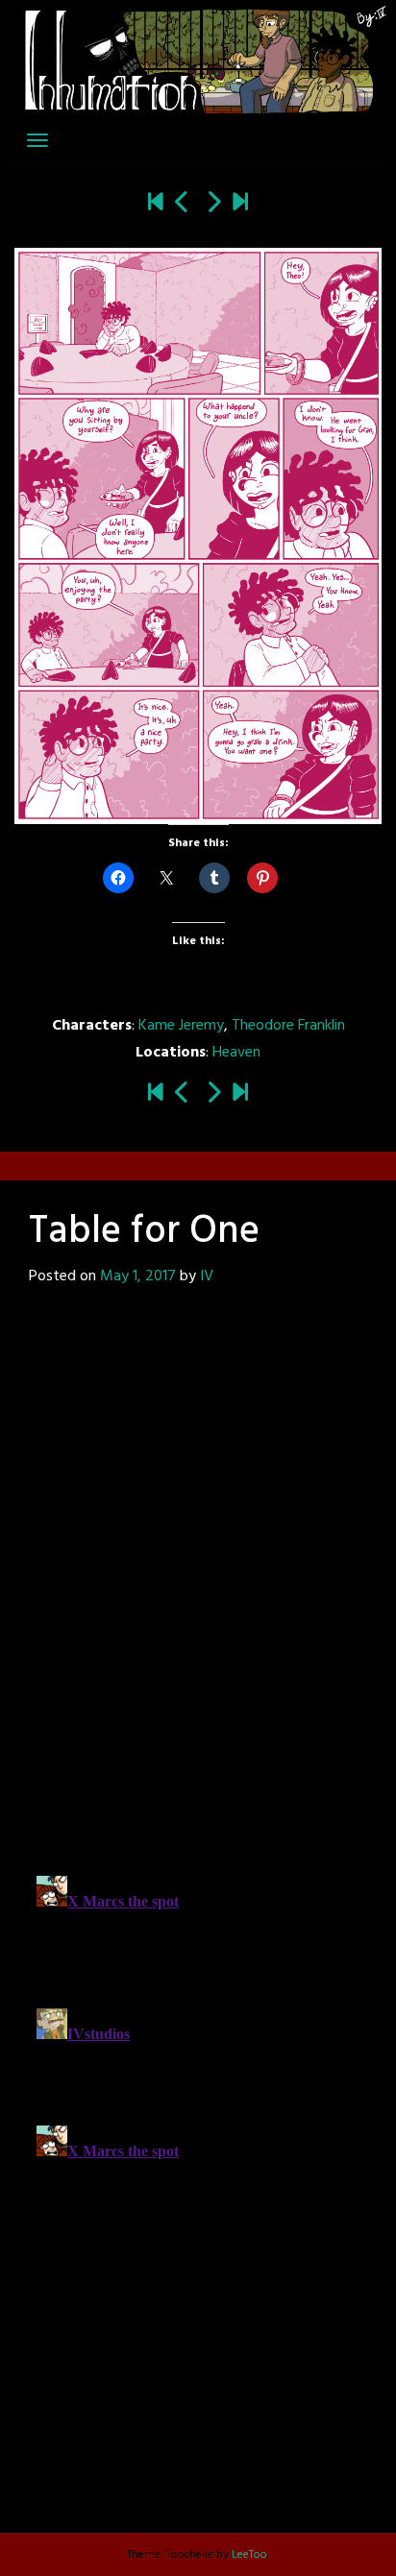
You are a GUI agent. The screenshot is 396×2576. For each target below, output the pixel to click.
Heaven (236, 1053)
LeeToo (249, 2555)
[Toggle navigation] (37, 140)
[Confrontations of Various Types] (240, 205)
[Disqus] (198, 1580)
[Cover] (156, 205)
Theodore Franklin (288, 1026)
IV (207, 1276)
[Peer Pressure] (213, 205)
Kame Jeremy (181, 1026)
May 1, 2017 (138, 1276)
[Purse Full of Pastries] (183, 205)
